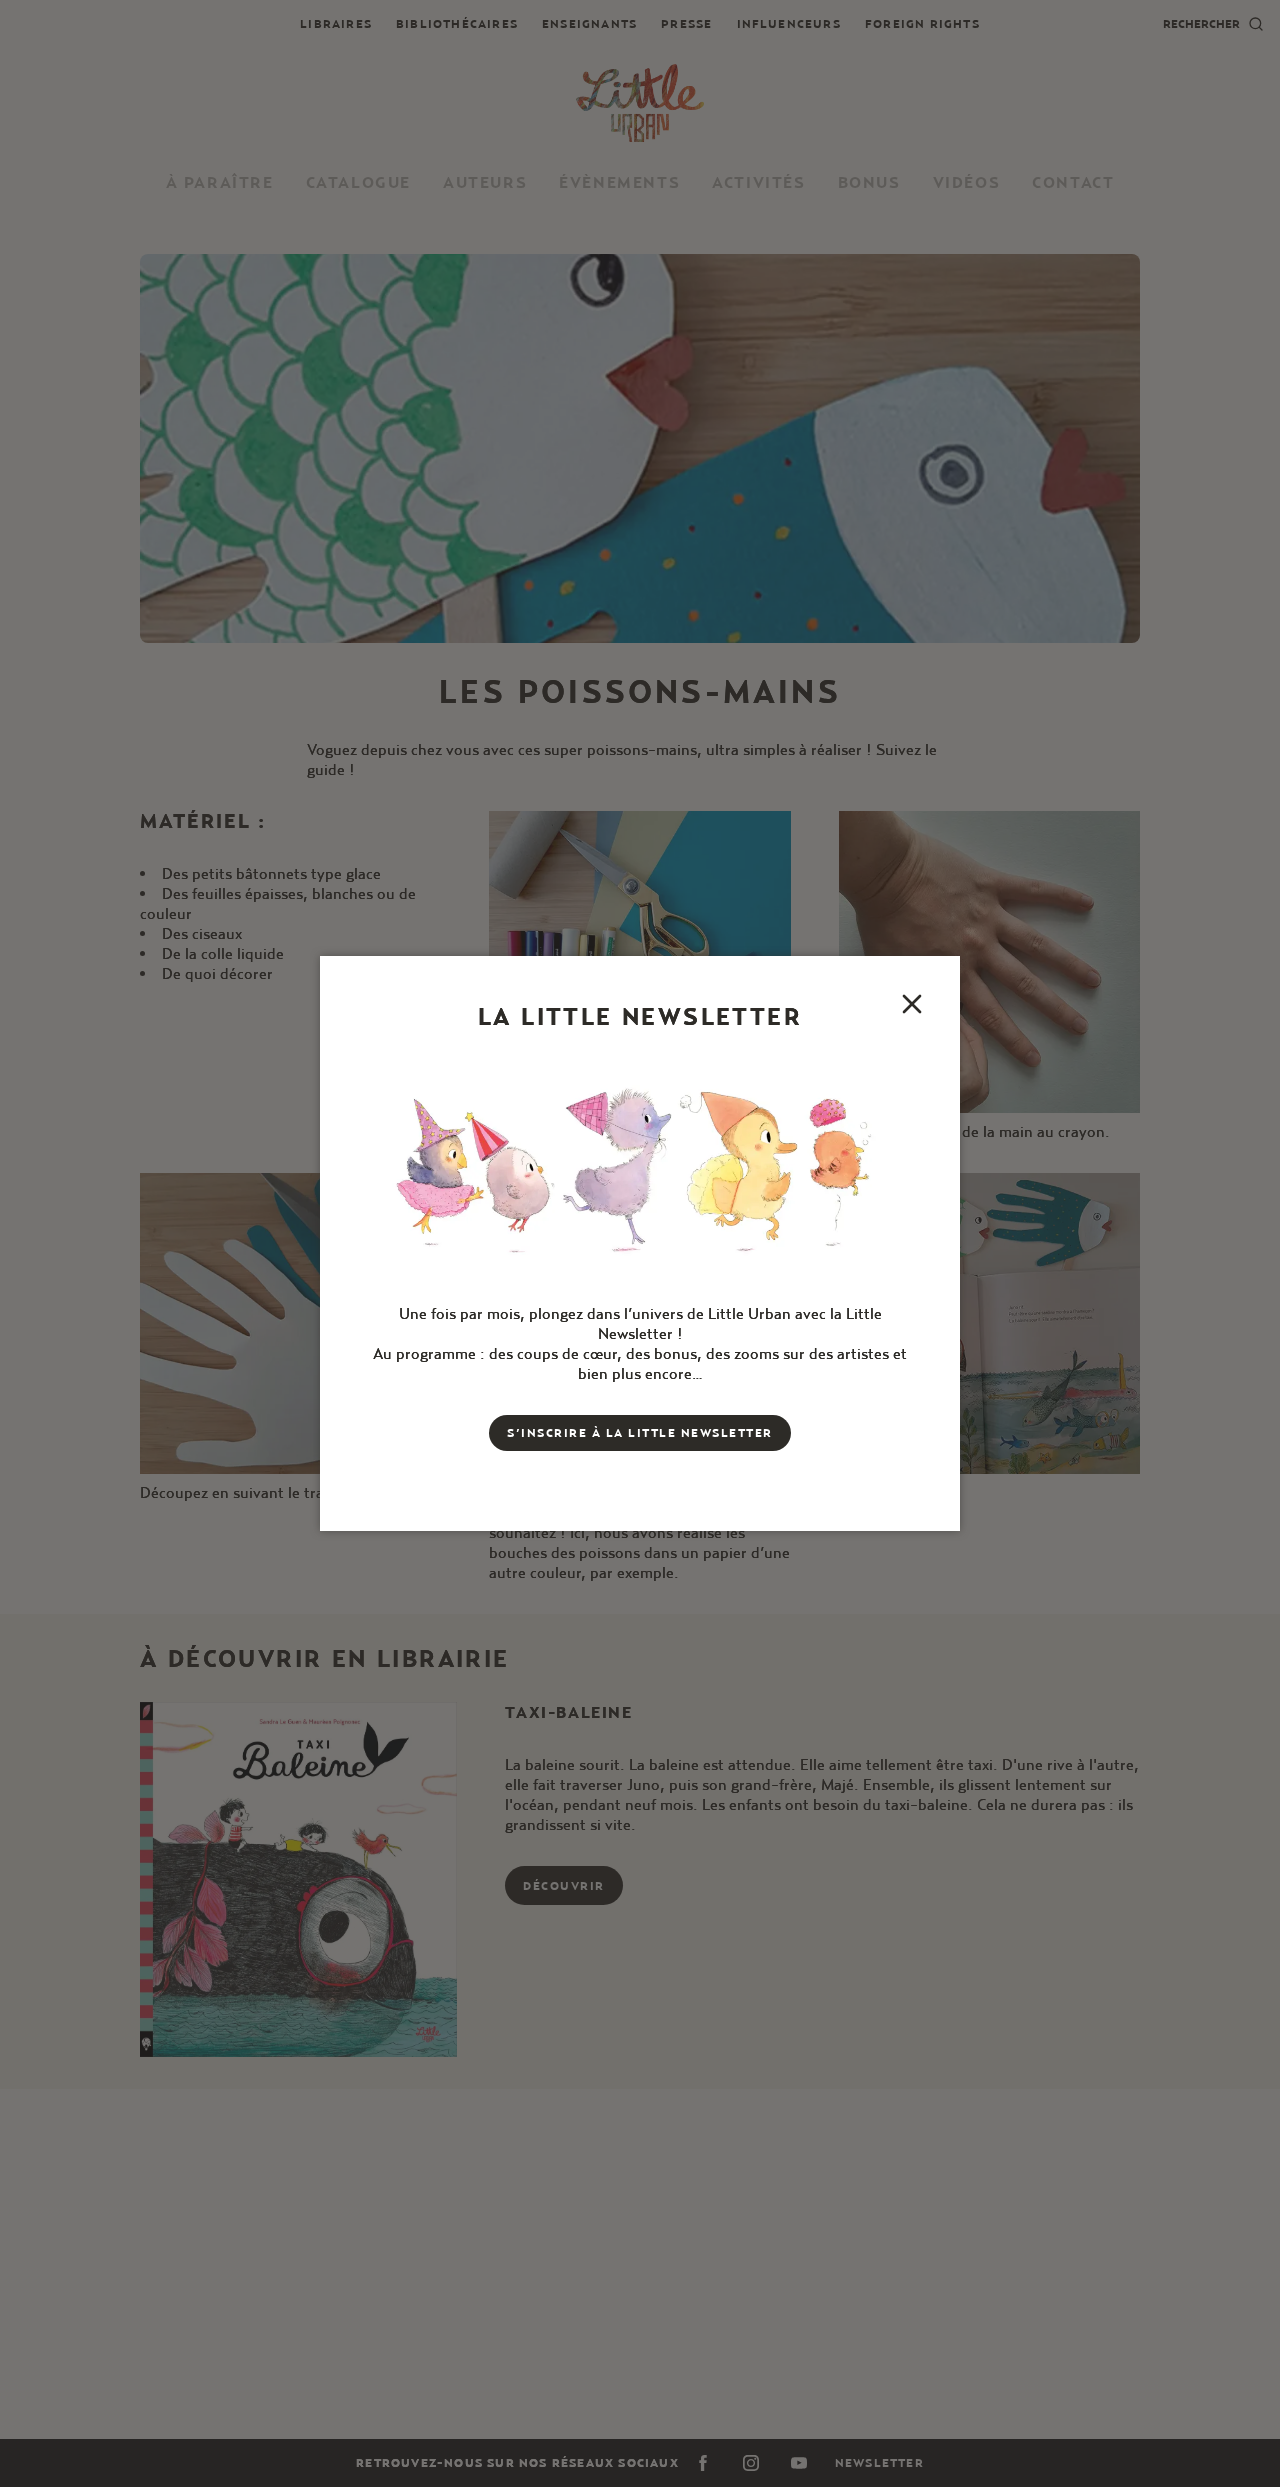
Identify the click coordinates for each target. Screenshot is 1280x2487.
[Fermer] (912, 1004)
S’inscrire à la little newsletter (640, 1432)
